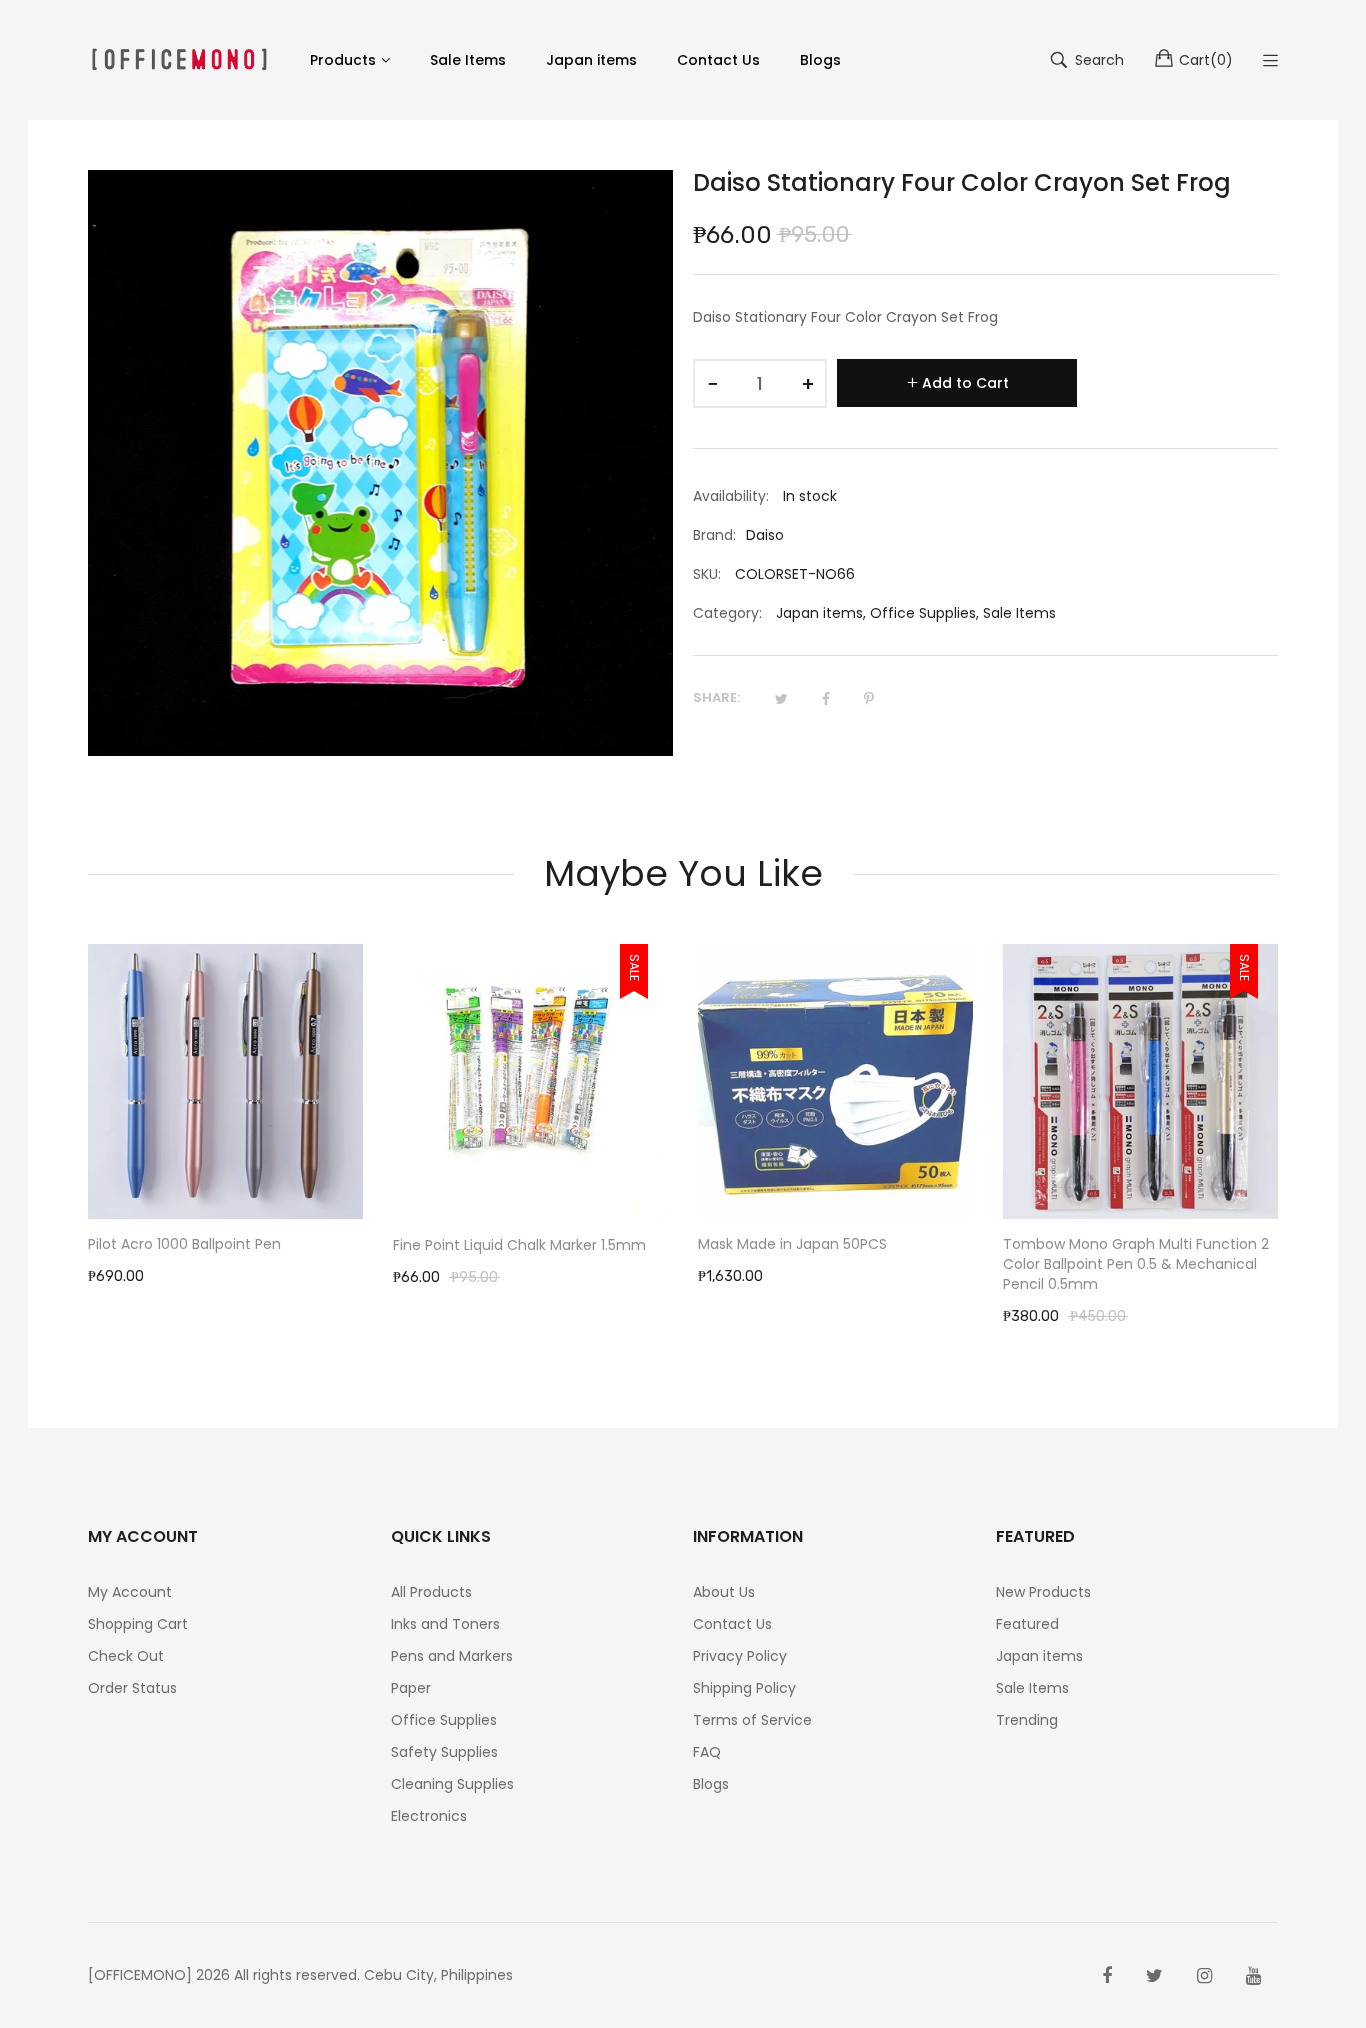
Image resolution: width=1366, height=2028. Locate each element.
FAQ (707, 1752)
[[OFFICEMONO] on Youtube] (1253, 1976)
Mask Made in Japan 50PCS (487, 1244)
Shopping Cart (138, 1624)
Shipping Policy (744, 1688)
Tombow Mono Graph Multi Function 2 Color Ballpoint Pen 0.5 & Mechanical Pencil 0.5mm (831, 1264)
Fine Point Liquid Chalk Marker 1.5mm (214, 1245)
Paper (411, 1688)
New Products (1043, 1592)
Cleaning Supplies (452, 1784)
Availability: (731, 496)
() (1206, 60)
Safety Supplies (444, 1752)
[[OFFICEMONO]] (179, 59)
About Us (724, 1592)
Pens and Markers (452, 1656)
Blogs (711, 1784)
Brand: (714, 535)
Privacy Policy (740, 1656)
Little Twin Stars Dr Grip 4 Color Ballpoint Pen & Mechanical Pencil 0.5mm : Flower (1120, 1264)
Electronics (429, 1816)
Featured (1027, 1624)
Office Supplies (923, 613)
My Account (130, 1592)
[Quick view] (358, 1185)
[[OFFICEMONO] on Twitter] (1154, 1976)
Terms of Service (752, 1720)
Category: (727, 613)
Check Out (126, 1656)
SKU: (707, 574)
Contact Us (732, 1624)
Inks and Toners (445, 1624)
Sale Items (1019, 613)
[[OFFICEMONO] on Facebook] (1107, 1976)
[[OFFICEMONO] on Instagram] (1204, 1976)
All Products (431, 1592)
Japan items (819, 613)
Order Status (132, 1688)
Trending (1027, 1720)
